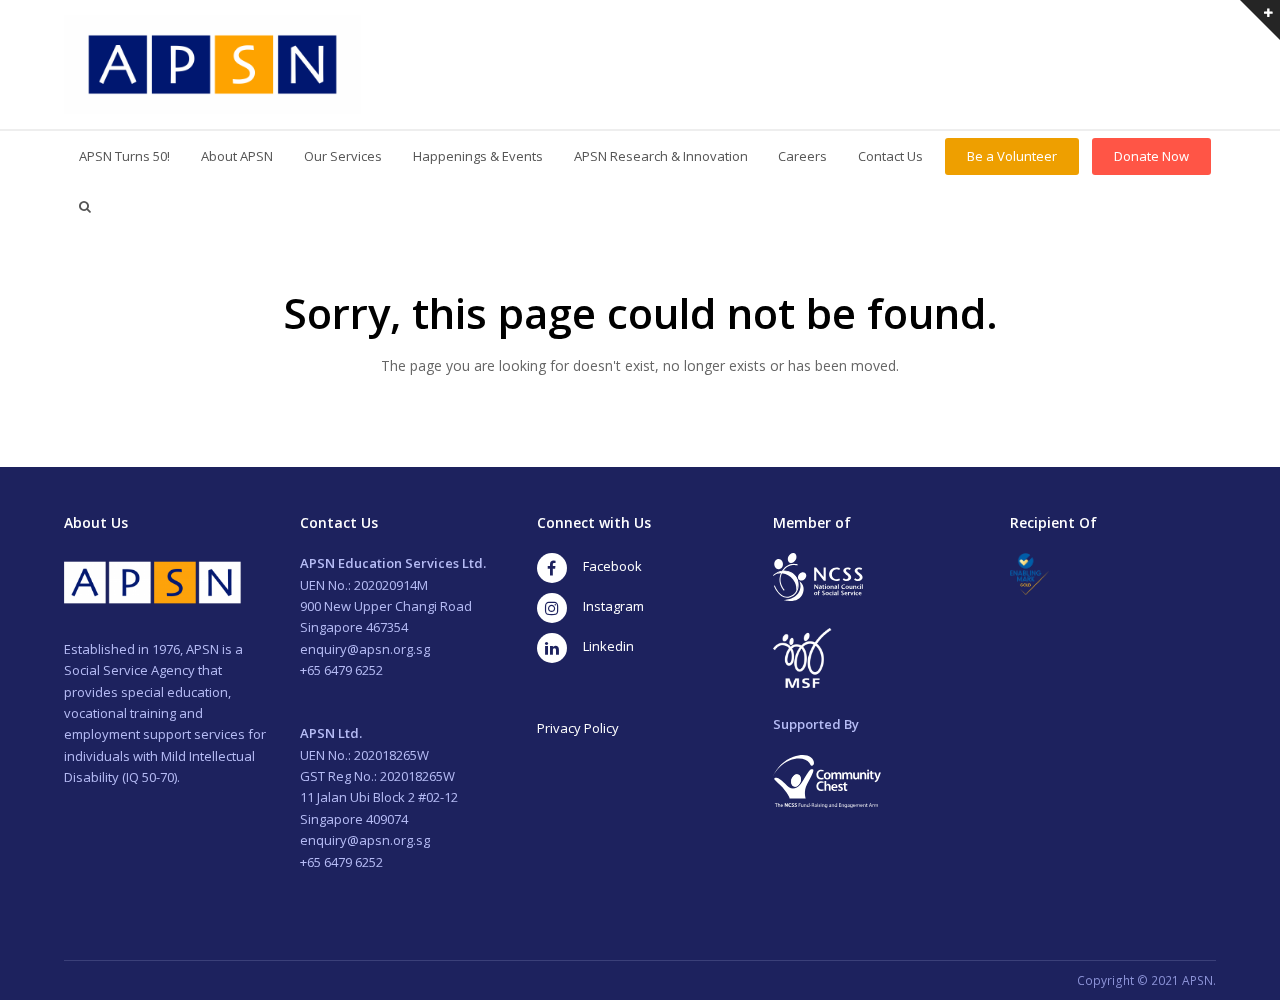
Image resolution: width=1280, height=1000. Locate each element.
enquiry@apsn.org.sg (365, 649)
